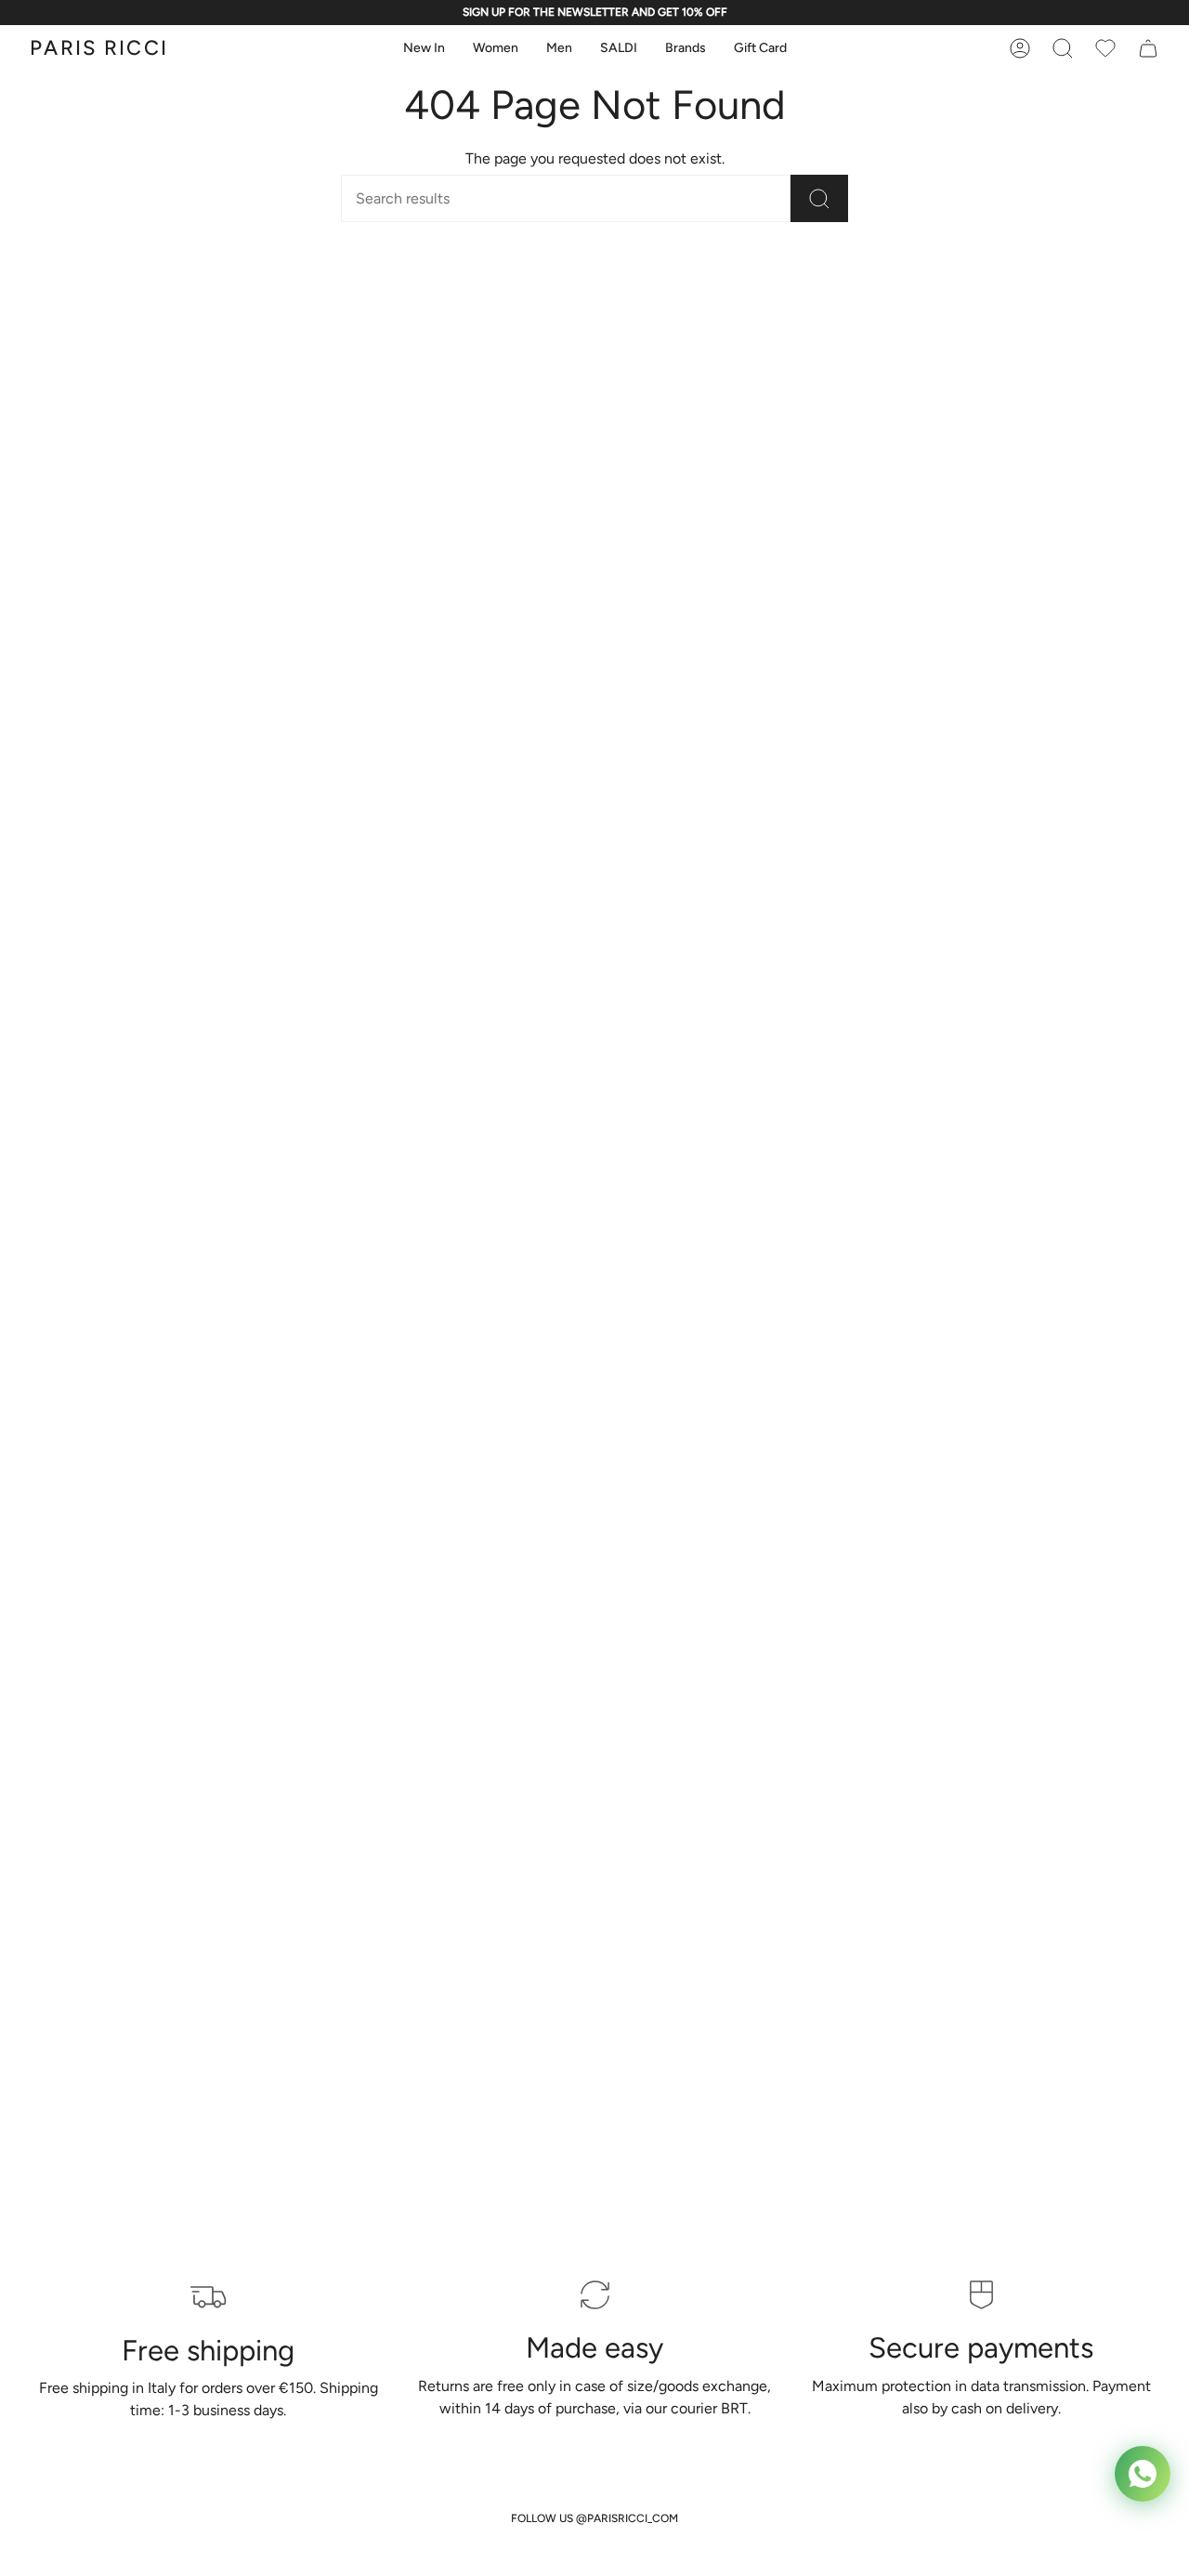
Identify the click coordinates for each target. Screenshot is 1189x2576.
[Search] (819, 198)
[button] (424, 49)
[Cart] (1105, 48)
